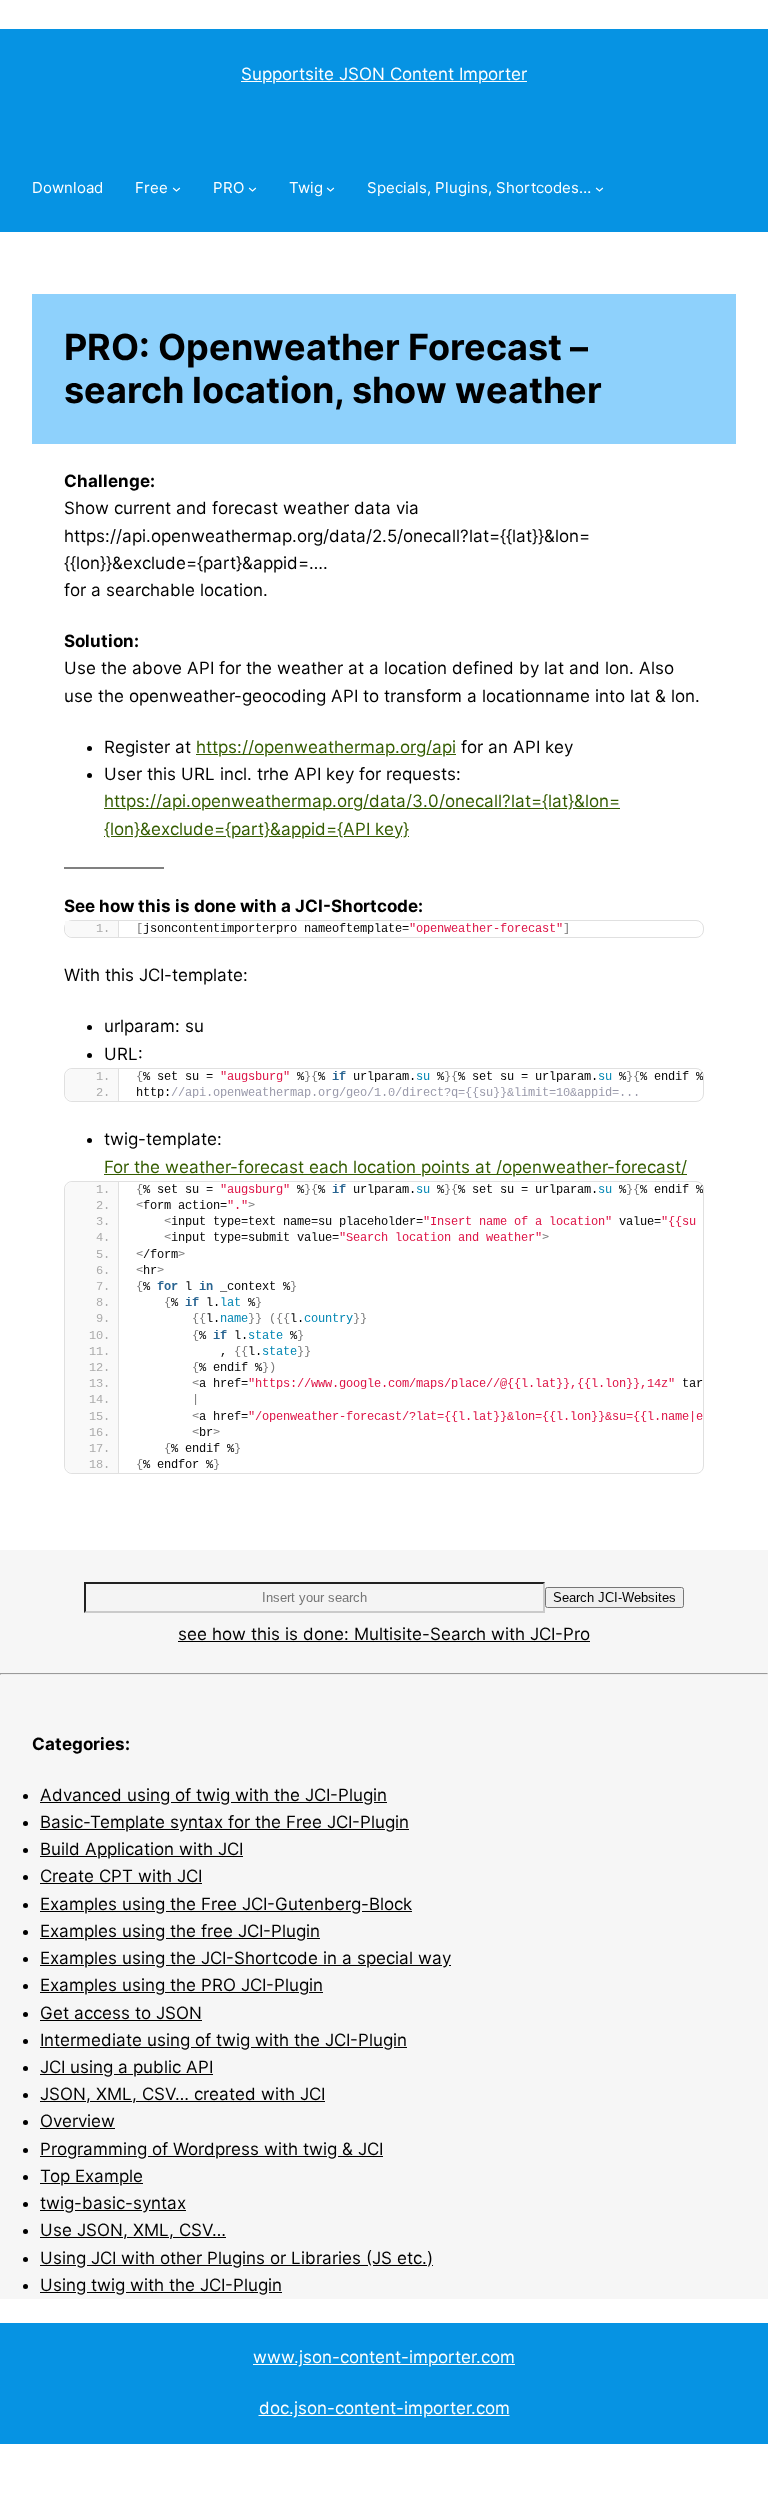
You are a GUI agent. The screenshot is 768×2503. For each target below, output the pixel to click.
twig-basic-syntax (113, 2203)
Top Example (91, 2176)
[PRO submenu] (252, 188)
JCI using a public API (126, 2067)
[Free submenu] (176, 188)
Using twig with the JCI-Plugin (161, 2285)
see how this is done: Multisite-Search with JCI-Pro (384, 1634)
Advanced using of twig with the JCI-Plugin (213, 1795)
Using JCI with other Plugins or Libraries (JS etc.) (236, 2258)
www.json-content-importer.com (384, 2357)
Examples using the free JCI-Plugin (180, 1931)
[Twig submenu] (330, 188)
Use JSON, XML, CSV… (133, 2230)
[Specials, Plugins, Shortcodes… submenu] (599, 188)
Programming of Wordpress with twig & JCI (211, 2149)
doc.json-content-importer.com (384, 2408)
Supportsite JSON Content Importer (384, 74)
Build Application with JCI (141, 1849)
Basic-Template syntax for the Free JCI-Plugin (224, 1822)
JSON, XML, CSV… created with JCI (182, 2094)
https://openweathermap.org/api (326, 747)
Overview (77, 2121)
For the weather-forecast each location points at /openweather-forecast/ (395, 1167)
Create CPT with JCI (121, 1876)
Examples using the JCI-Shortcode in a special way (245, 1958)
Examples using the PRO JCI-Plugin (181, 1985)
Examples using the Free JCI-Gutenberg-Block (226, 1904)
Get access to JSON (121, 2013)
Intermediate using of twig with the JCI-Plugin (223, 2040)
